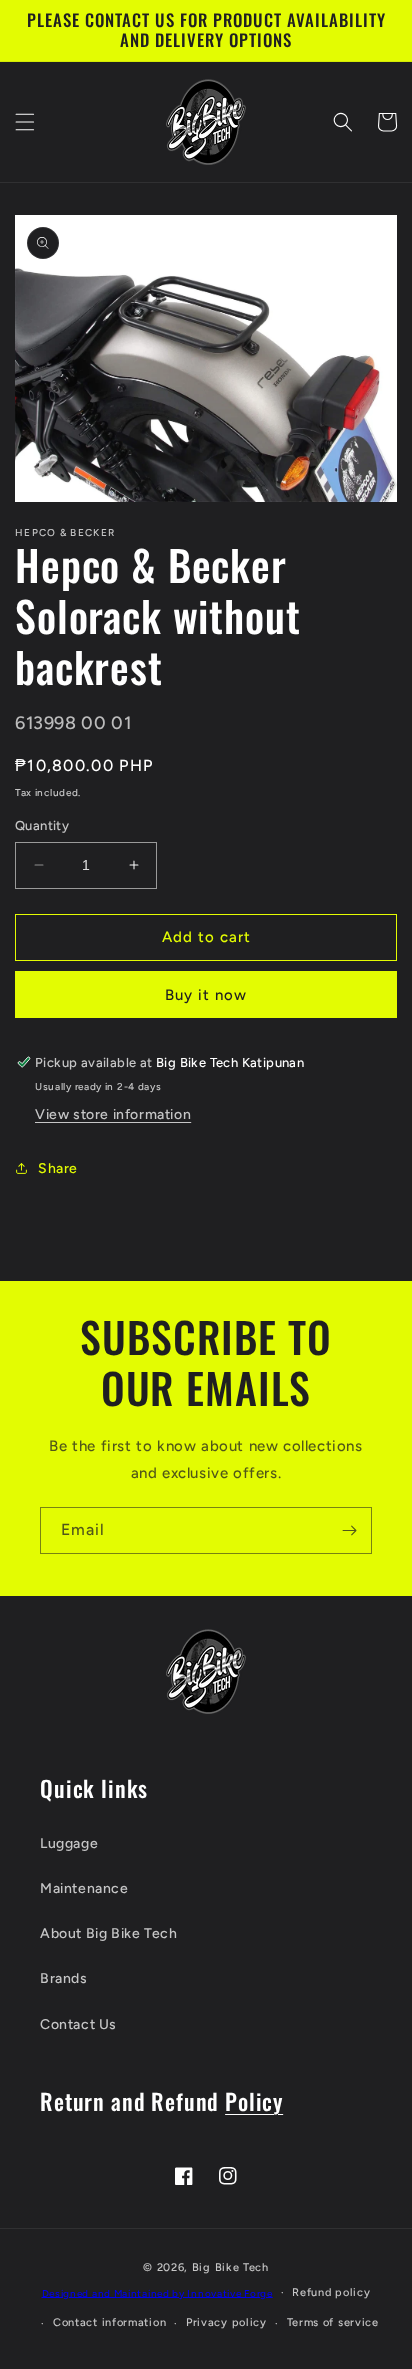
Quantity (42, 825)
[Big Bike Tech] (206, 1671)
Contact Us (78, 2024)
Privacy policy (226, 2322)
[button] (25, 122)
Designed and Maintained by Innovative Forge (157, 2292)
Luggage (69, 1843)
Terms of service (333, 2322)
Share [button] (58, 1168)
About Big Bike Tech (108, 1933)
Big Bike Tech (230, 2267)
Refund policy (331, 2292)
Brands (64, 1978)
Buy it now (206, 995)
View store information (113, 1114)
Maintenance (84, 1888)
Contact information (109, 2322)
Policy (254, 2100)
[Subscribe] (349, 1530)
